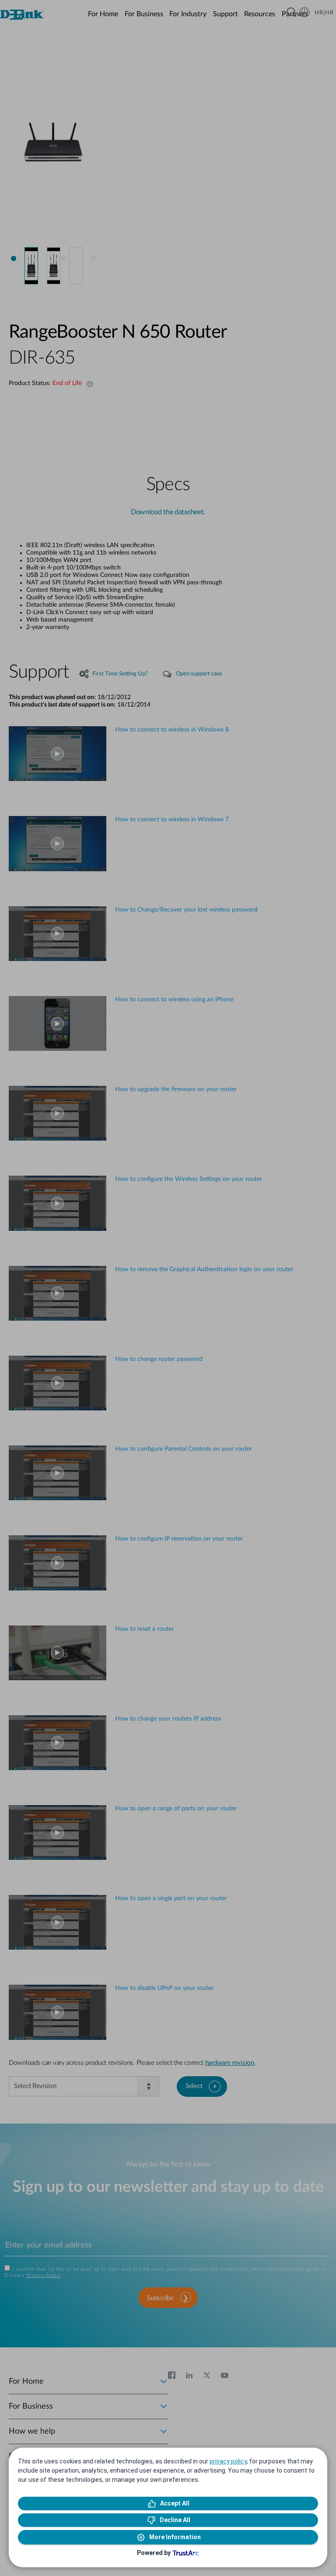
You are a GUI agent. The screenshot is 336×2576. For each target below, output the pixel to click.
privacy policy (228, 2461)
